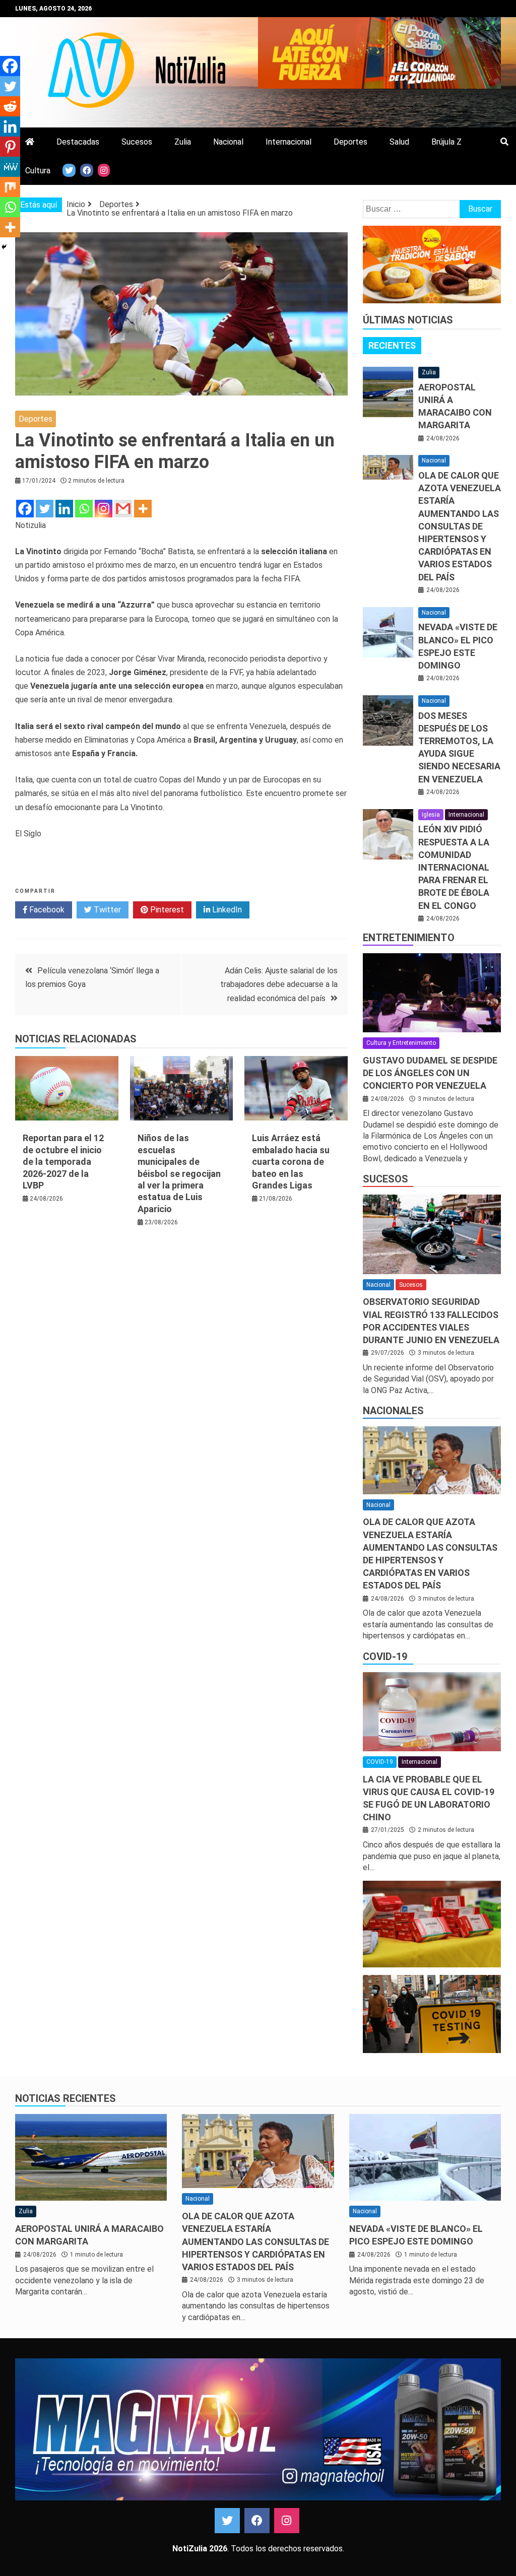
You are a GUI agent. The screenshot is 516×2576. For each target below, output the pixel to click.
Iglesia (431, 815)
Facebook (46, 910)
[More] (143, 509)
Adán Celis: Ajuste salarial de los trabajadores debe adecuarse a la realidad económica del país (279, 984)
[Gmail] (123, 509)
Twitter (106, 910)
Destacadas (78, 142)
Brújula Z (446, 142)
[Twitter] (45, 509)
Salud (399, 142)
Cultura (38, 171)
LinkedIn (226, 910)
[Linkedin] (64, 509)
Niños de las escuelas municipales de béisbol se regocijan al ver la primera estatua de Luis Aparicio (179, 1173)
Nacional (228, 142)
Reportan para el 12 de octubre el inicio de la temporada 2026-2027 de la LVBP (63, 1162)
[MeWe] (10, 167)
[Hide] (4, 247)
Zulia (183, 142)
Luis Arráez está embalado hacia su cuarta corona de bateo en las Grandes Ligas (291, 1162)
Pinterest (166, 910)
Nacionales (393, 1411)
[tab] (392, 346)
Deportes (350, 142)
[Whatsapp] (84, 509)
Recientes (392, 345)
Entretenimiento (409, 938)
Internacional (288, 142)
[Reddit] (10, 106)
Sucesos (137, 142)
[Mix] (10, 187)
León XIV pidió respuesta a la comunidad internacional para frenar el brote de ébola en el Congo (454, 867)
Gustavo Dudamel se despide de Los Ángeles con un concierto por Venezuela (430, 1073)
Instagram (287, 2521)
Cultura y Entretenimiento (401, 1043)
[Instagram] (104, 509)
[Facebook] (25, 509)
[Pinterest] (10, 147)
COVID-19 (385, 1657)
